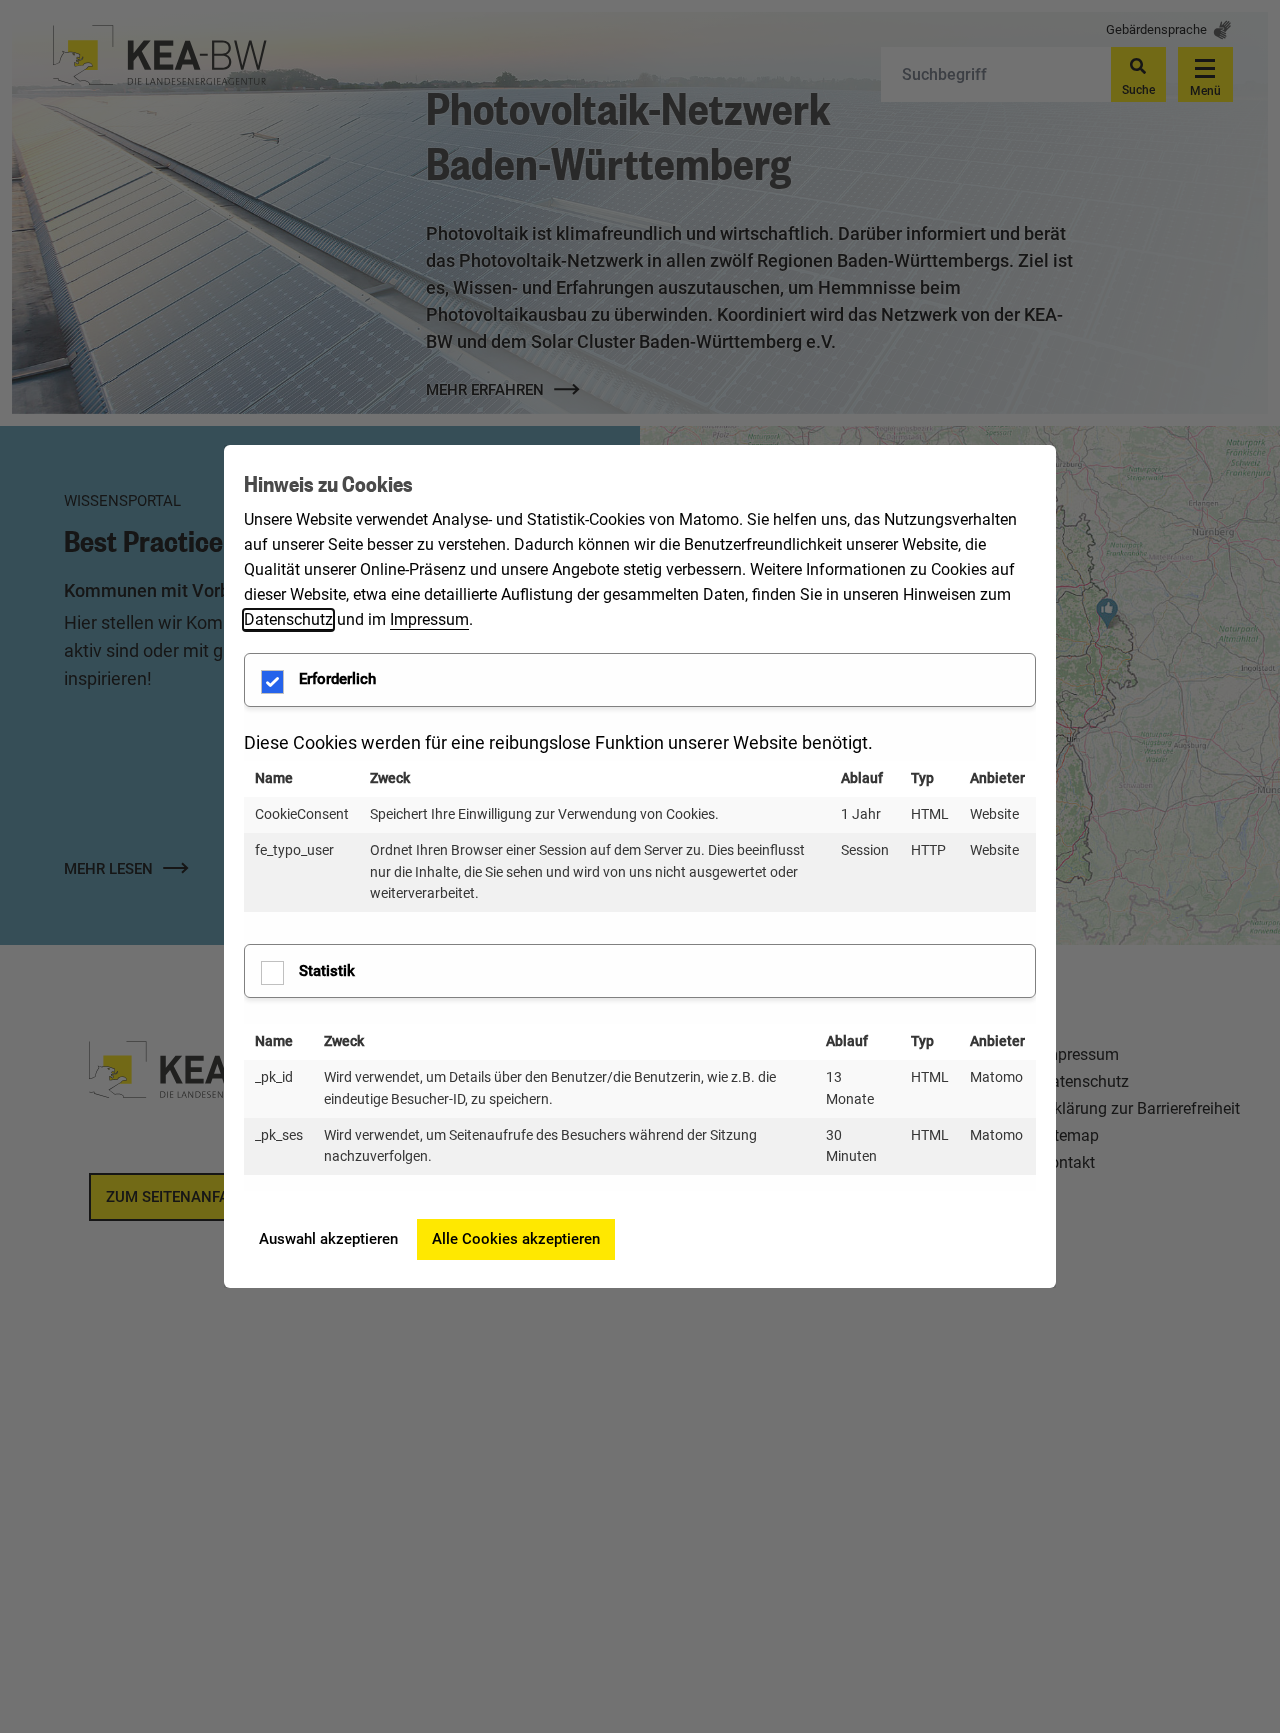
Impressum (429, 619)
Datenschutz (288, 619)
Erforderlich (337, 679)
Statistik (327, 971)
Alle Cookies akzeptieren (516, 1239)
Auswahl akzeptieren (328, 1239)
